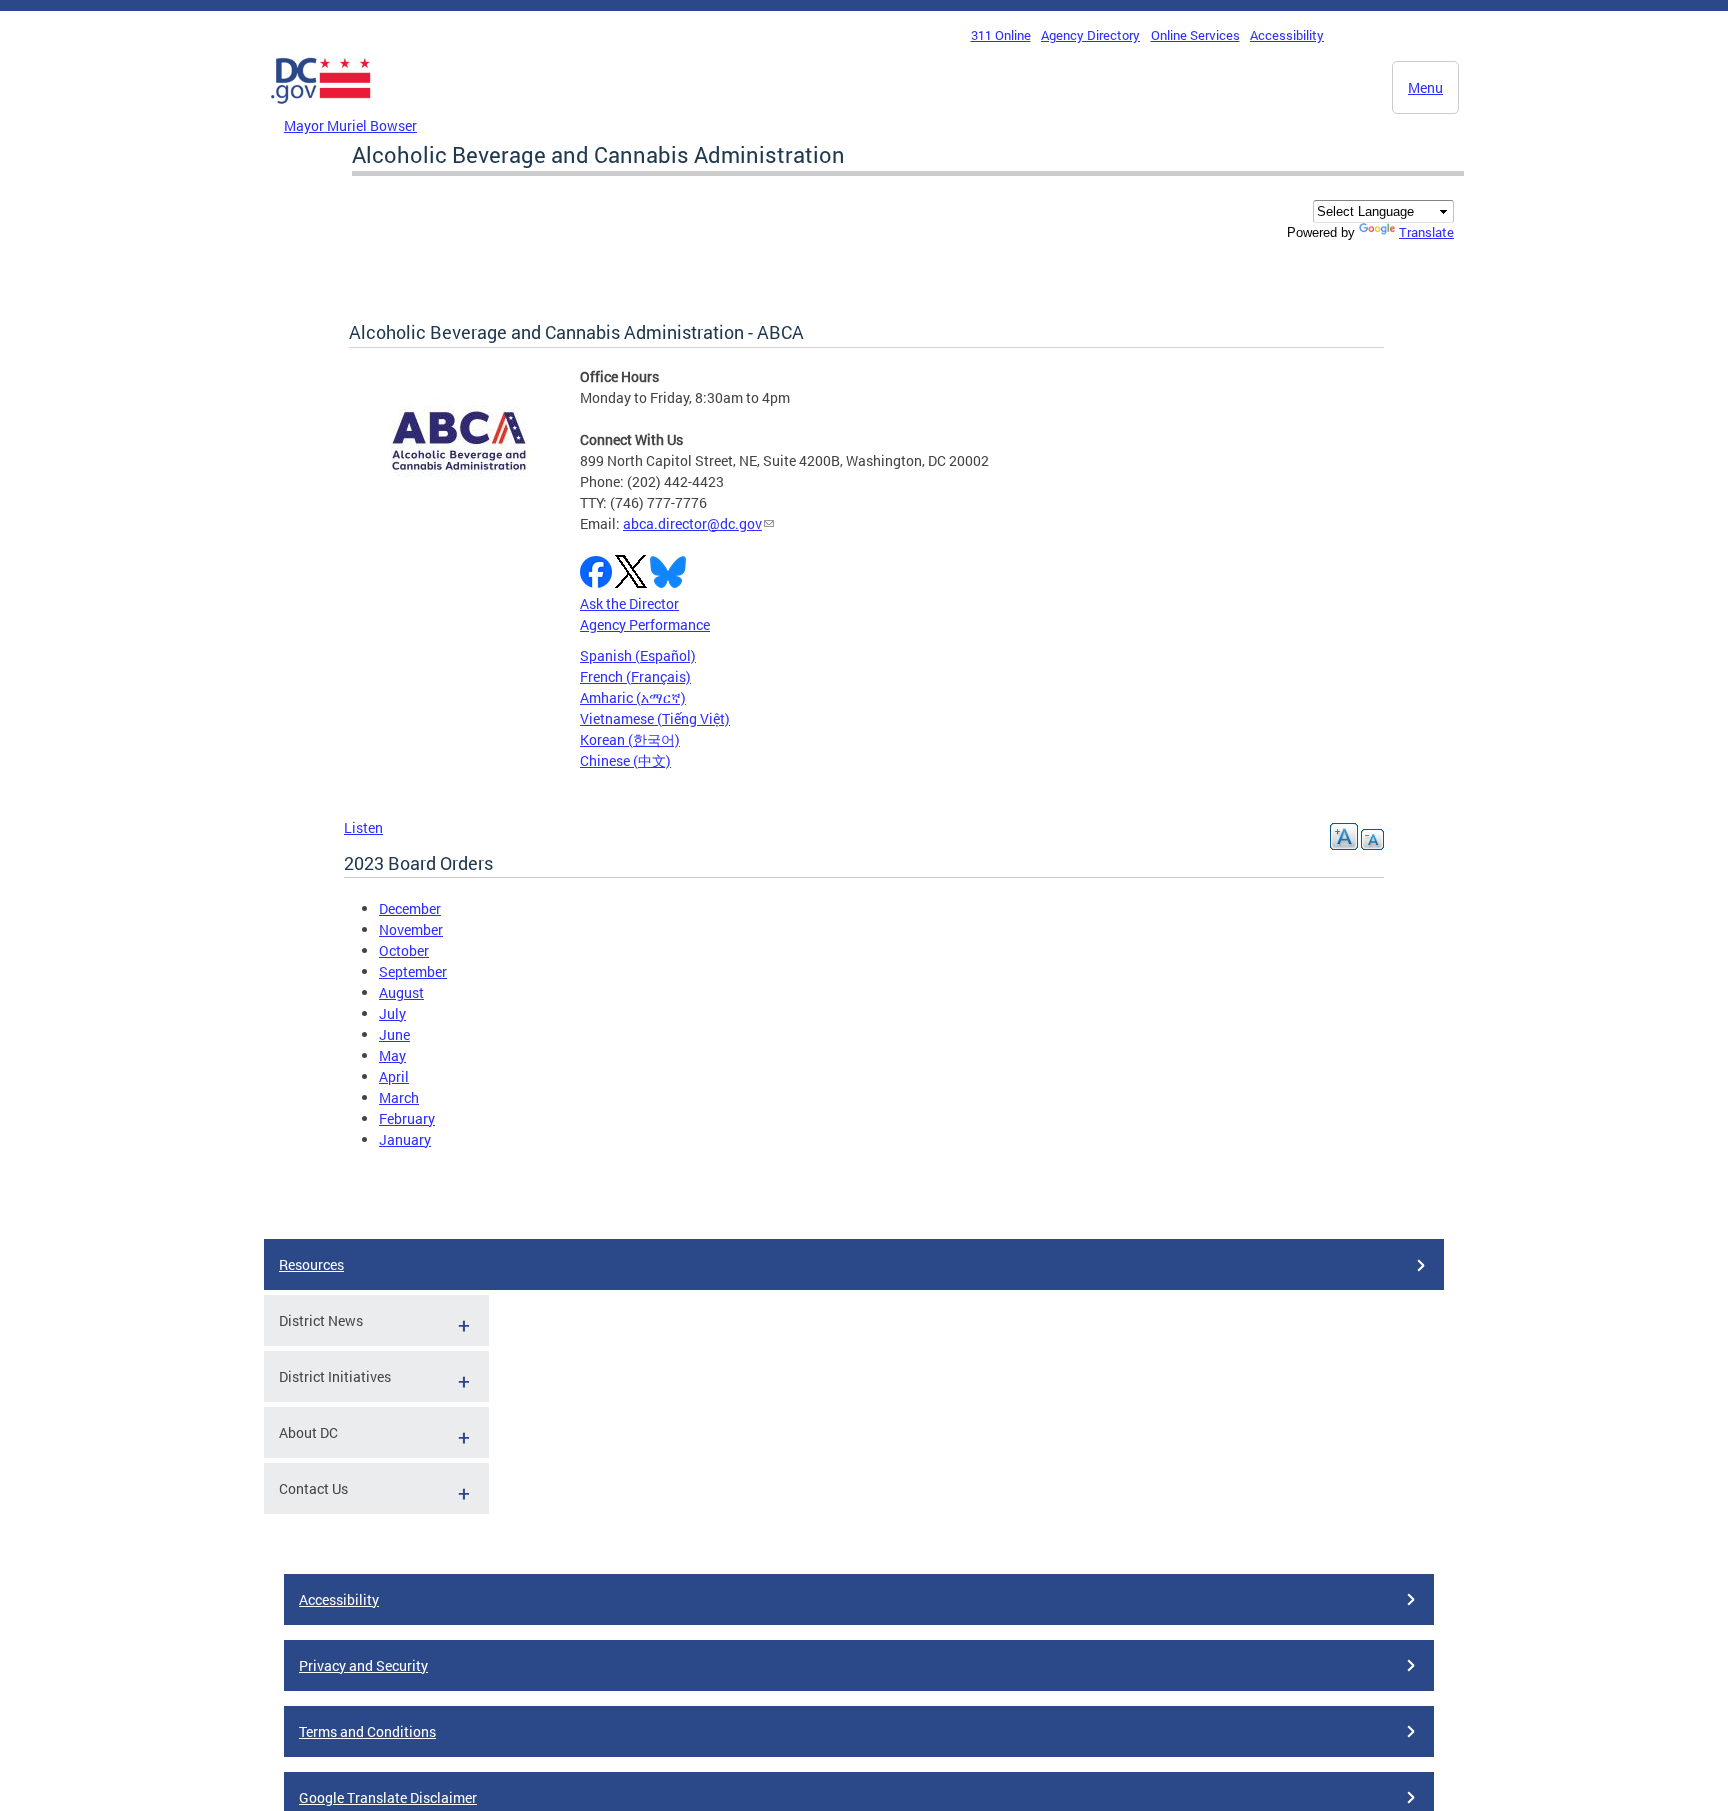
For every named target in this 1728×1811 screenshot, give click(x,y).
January (405, 1139)
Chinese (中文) (625, 760)
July (392, 1013)
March (399, 1097)
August (401, 992)
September (413, 971)
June (394, 1034)
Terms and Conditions (367, 1731)
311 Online (1001, 35)
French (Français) (635, 676)
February (407, 1118)
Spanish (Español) (638, 655)
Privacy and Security (363, 1665)
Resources (311, 1264)
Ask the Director (629, 603)
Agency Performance (645, 624)
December (410, 908)
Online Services (1195, 35)
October (404, 950)
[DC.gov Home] (321, 109)
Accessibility (1287, 35)
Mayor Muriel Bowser (350, 125)
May (392, 1055)
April (394, 1076)
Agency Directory (1090, 35)
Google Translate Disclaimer (388, 1797)
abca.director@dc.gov (692, 523)
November (411, 929)
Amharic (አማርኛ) (633, 697)
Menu (1425, 87)
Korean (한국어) (630, 739)
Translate (1426, 232)
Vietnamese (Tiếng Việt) (655, 718)
